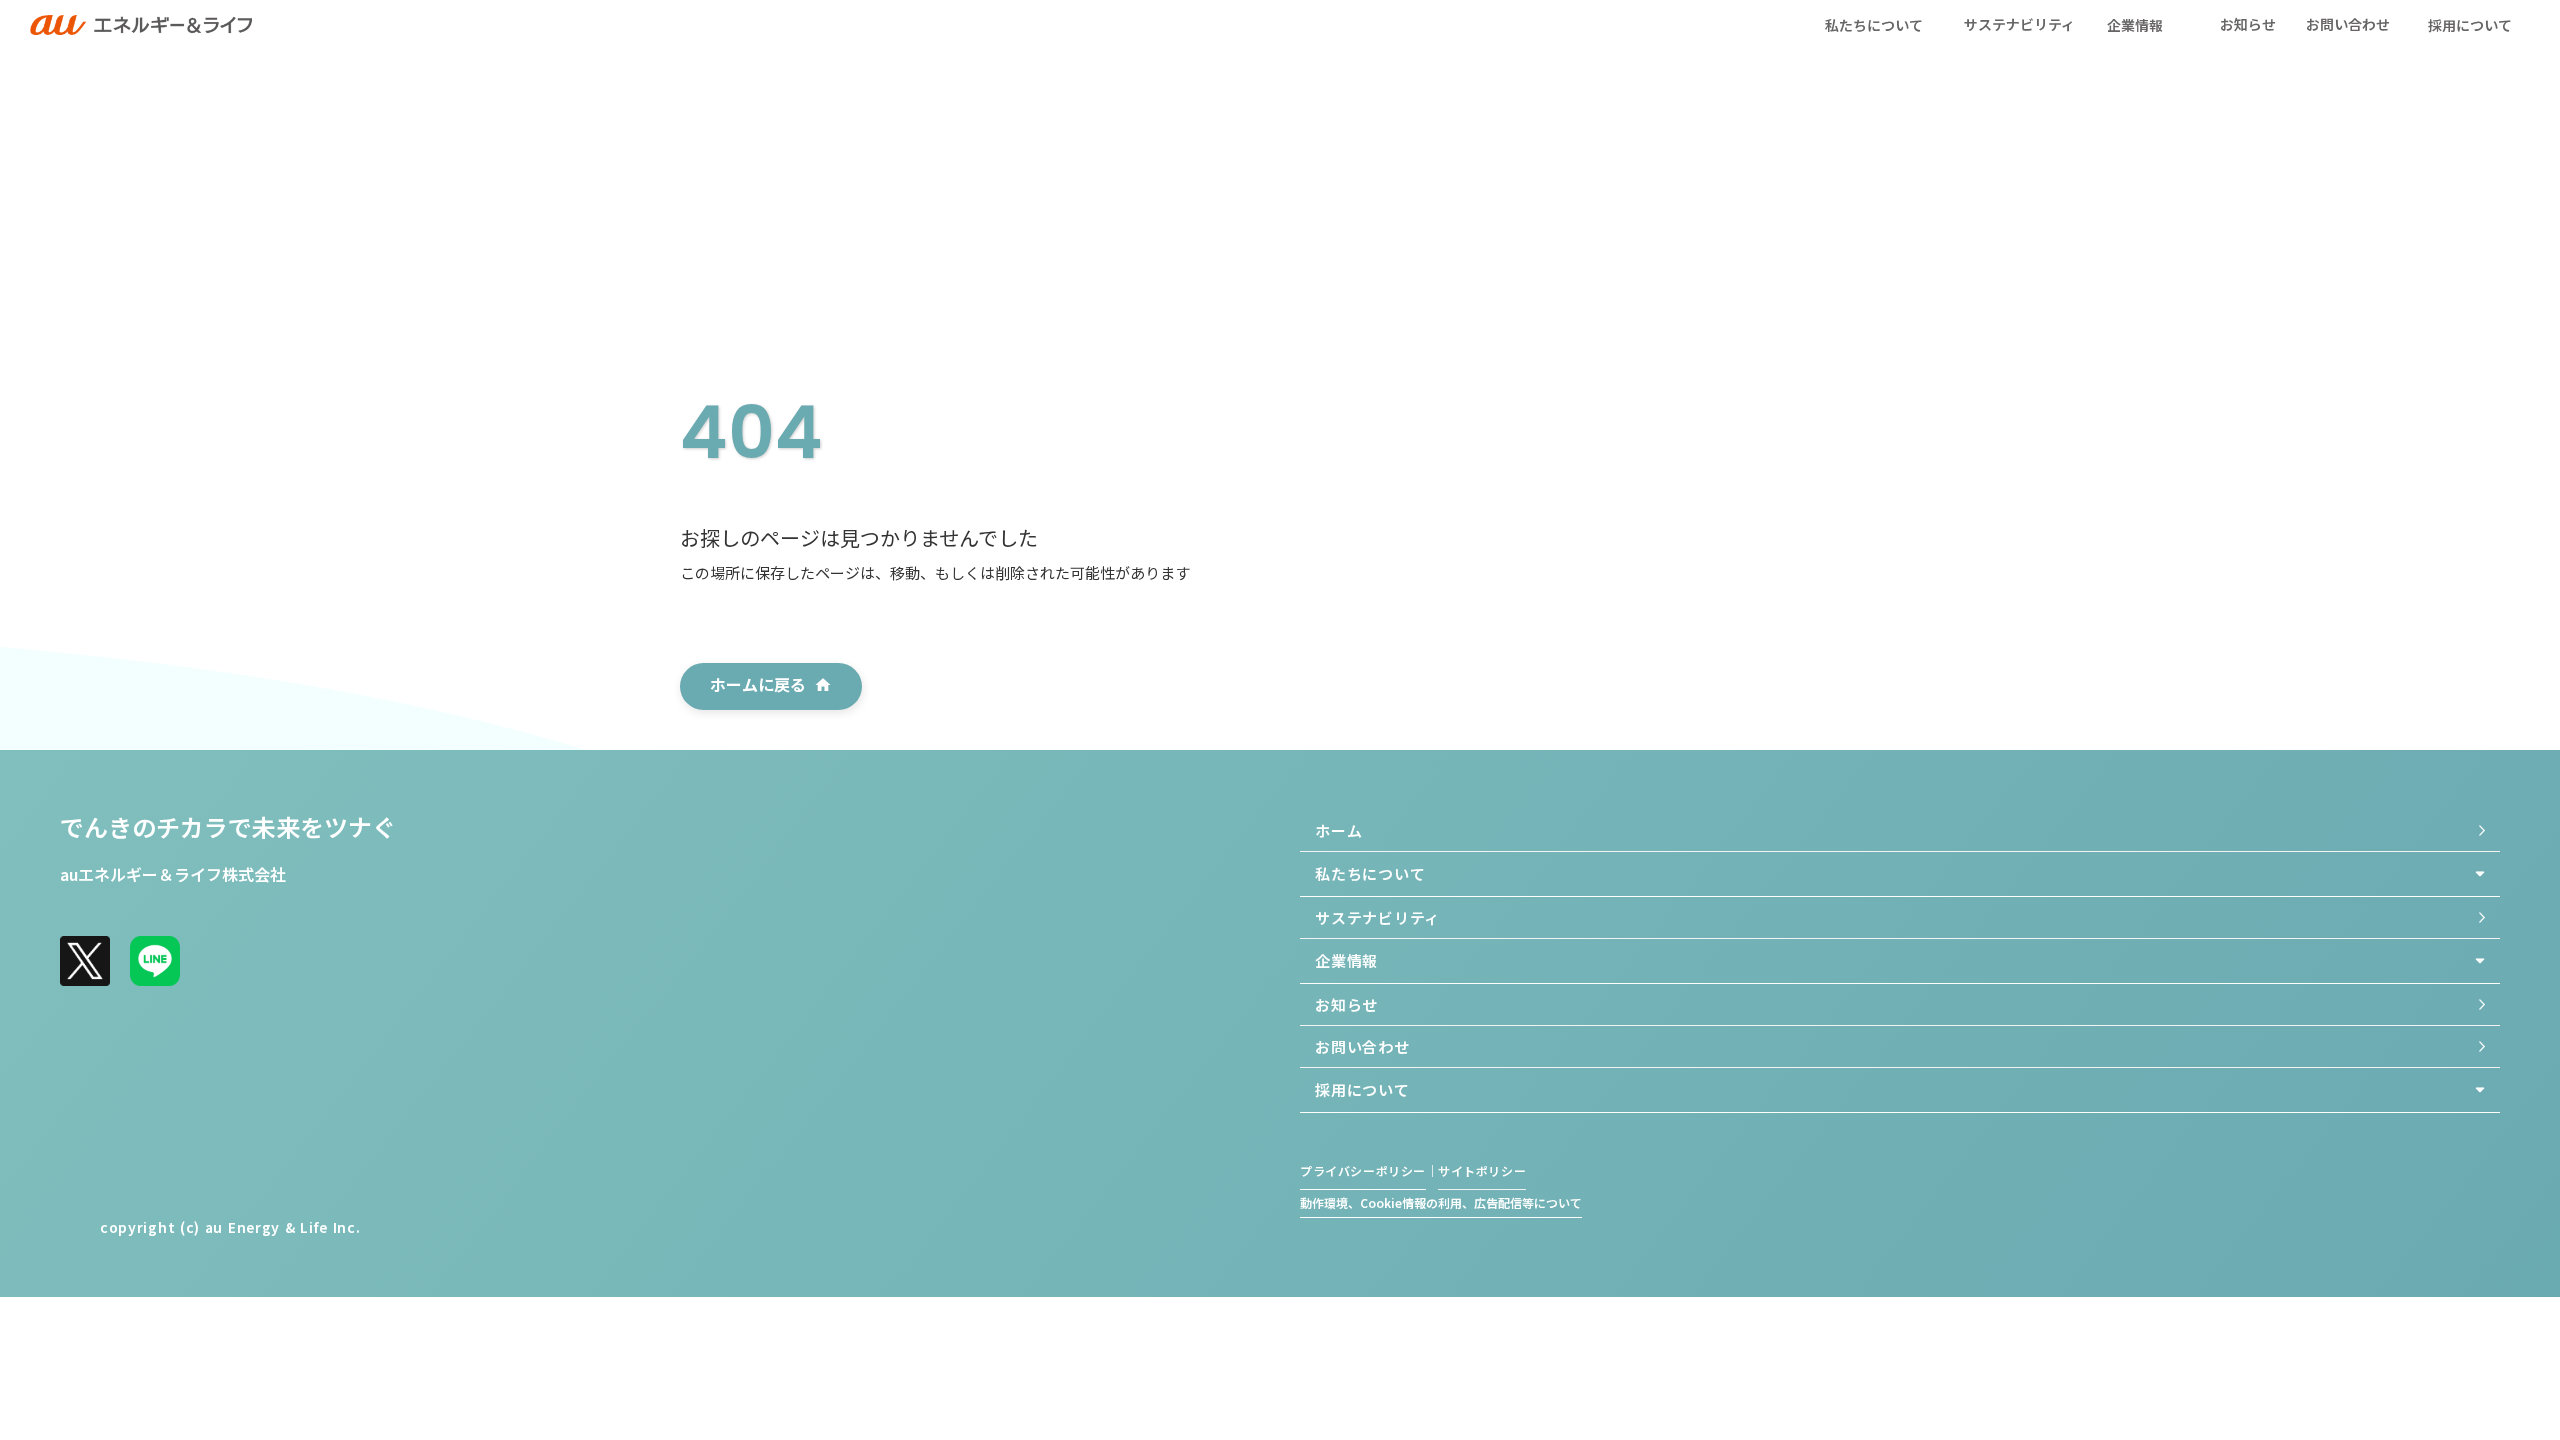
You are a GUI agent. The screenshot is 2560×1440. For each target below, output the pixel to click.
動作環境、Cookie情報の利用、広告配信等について (1441, 1203)
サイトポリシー (1482, 1170)
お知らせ (2248, 24)
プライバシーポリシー (1363, 1170)
